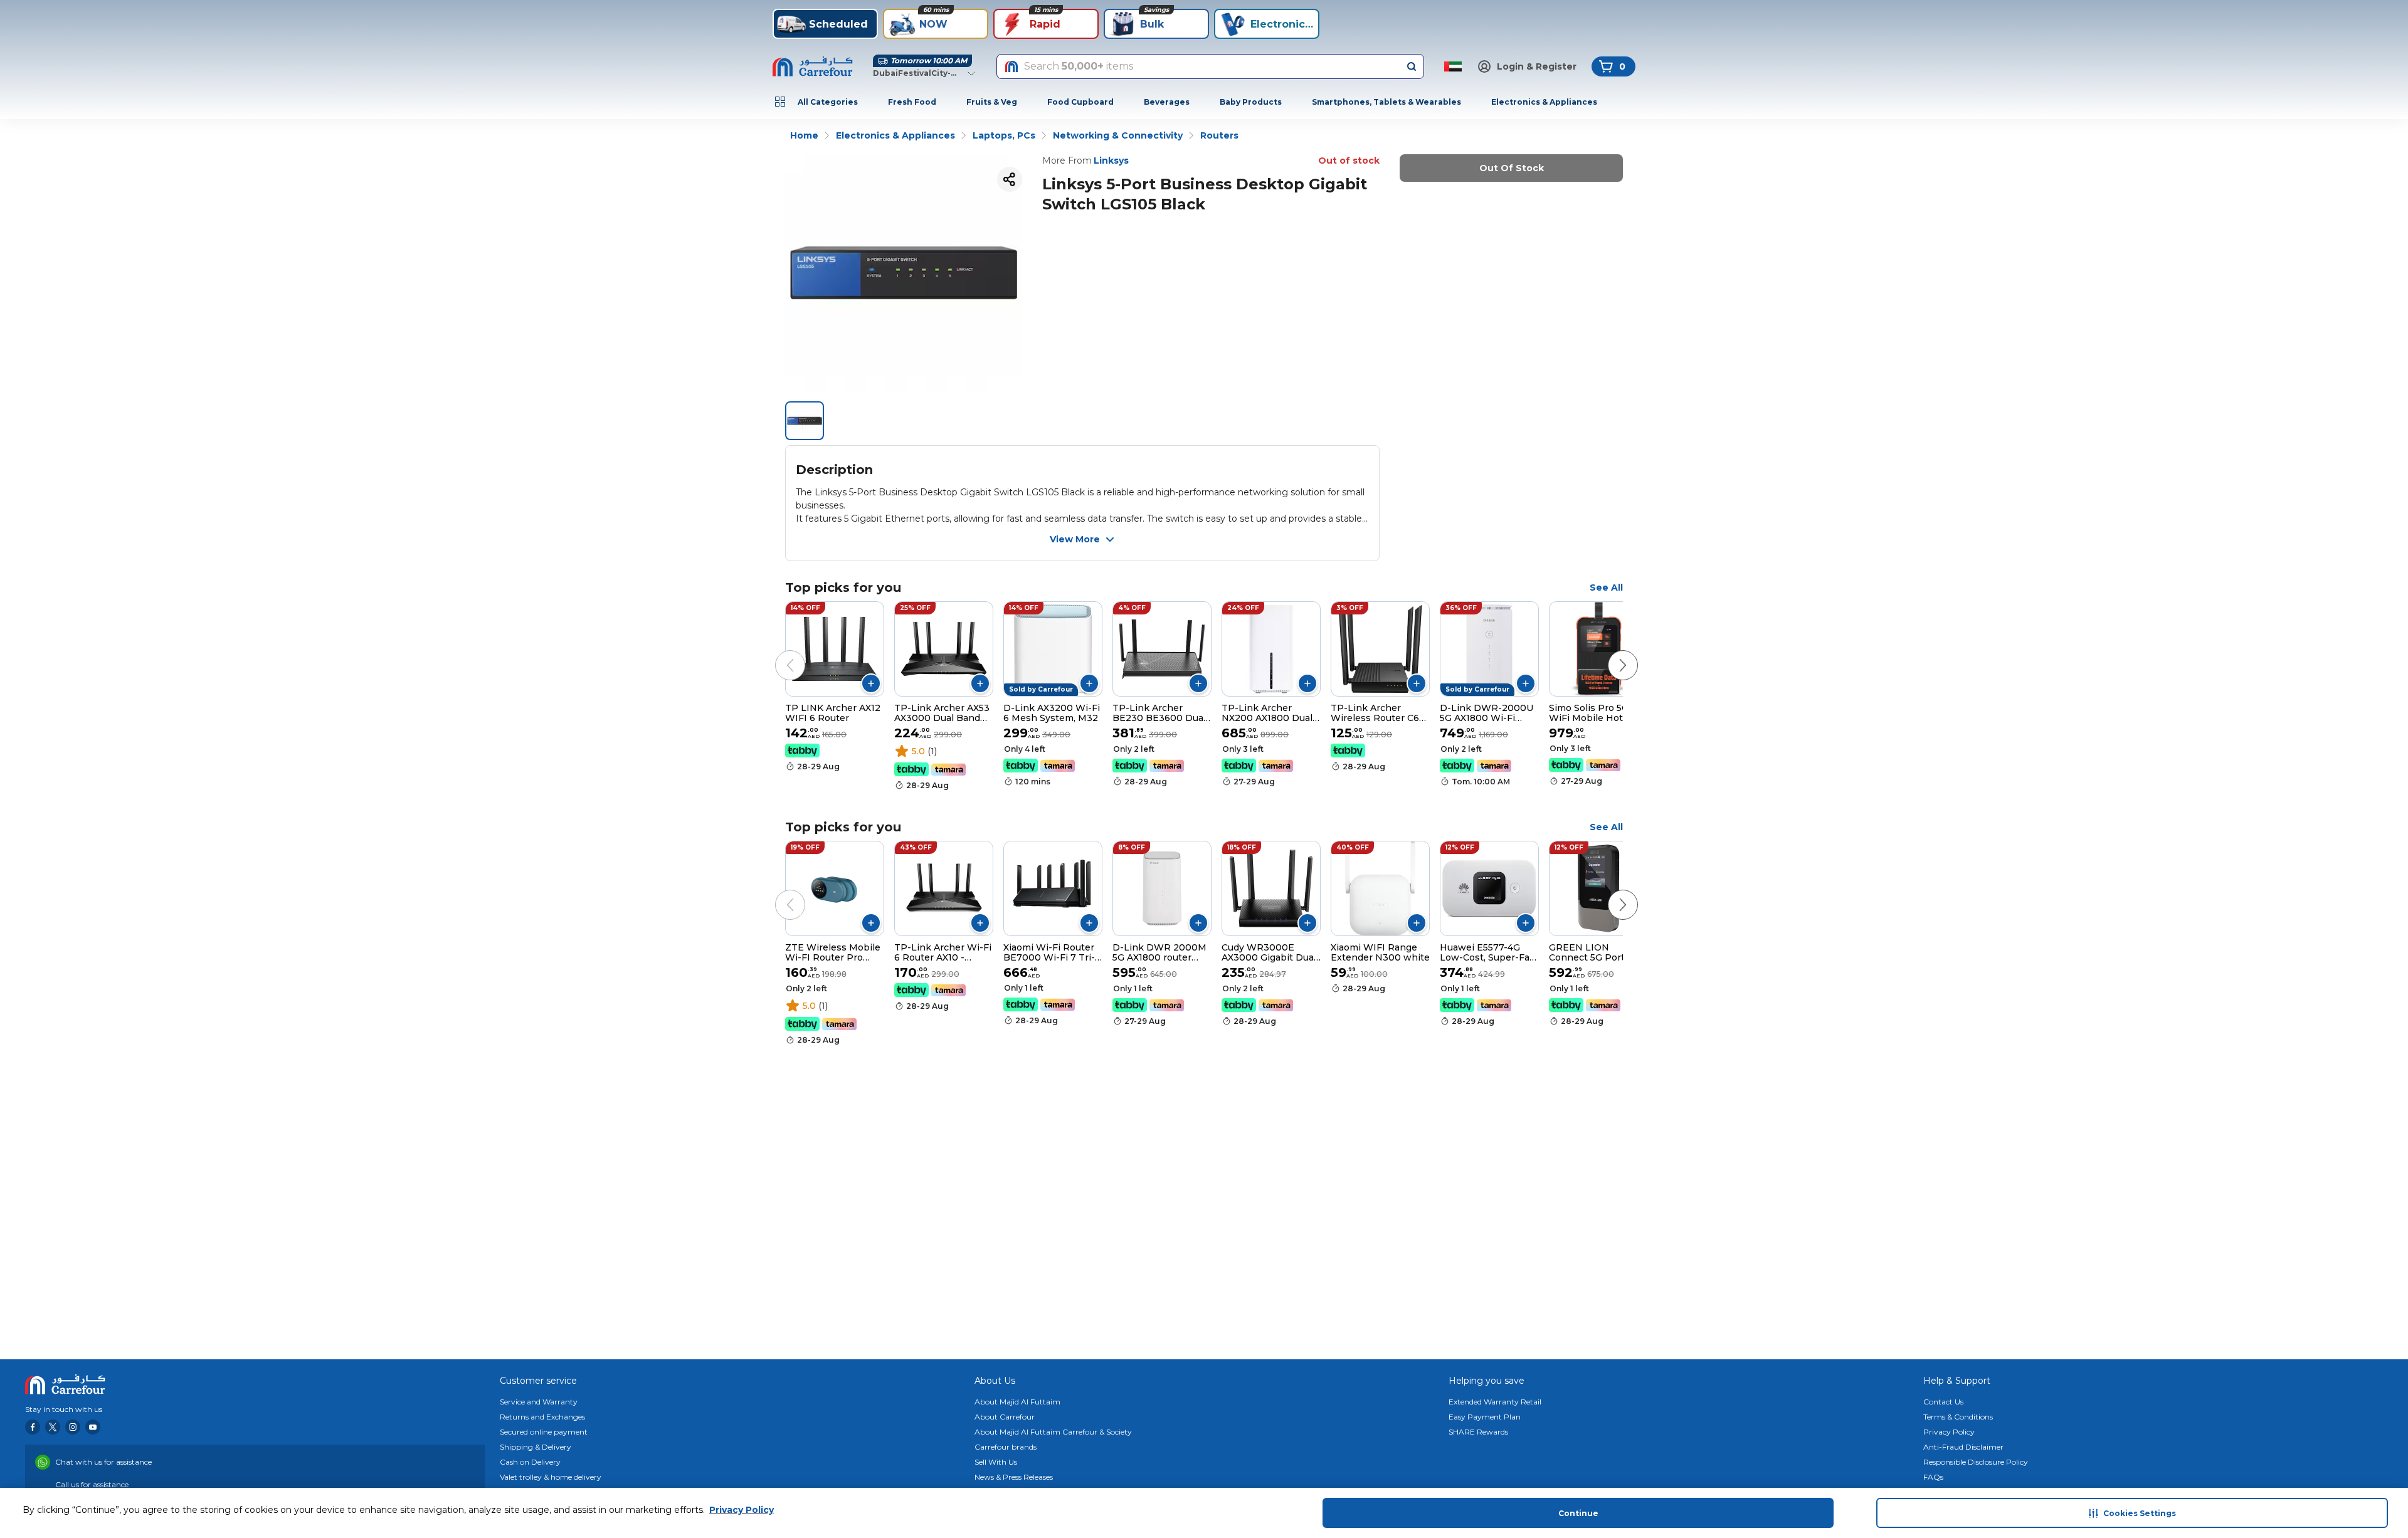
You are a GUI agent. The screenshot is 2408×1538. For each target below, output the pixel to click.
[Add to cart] (871, 683)
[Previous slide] (778, 653)
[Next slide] (1610, 653)
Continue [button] (1578, 1513)
